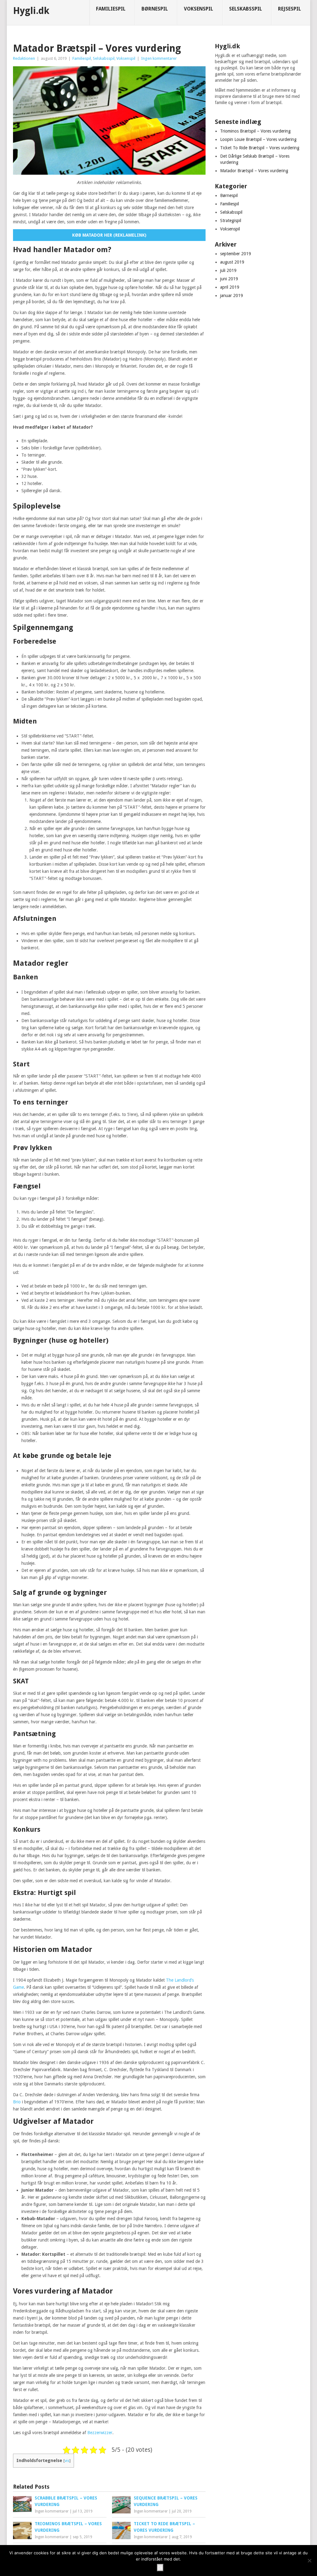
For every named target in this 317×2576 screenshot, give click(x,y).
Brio (17, 2102)
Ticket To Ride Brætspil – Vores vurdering (260, 148)
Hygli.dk (31, 11)
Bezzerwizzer (100, 2433)
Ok (160, 2568)
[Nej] (309, 2561)
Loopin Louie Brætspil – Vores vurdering (258, 139)
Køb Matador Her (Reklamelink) (109, 235)
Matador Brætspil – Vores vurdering (254, 171)
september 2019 (236, 254)
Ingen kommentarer (159, 58)
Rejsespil (289, 9)
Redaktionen (24, 58)
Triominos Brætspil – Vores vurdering (255, 131)
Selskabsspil (245, 9)
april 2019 (230, 287)
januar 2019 (232, 295)
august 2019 (232, 262)
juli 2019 (228, 270)
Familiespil (111, 9)
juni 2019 (229, 279)
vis (67, 2461)
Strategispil (231, 221)
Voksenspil (198, 9)
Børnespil (155, 9)
